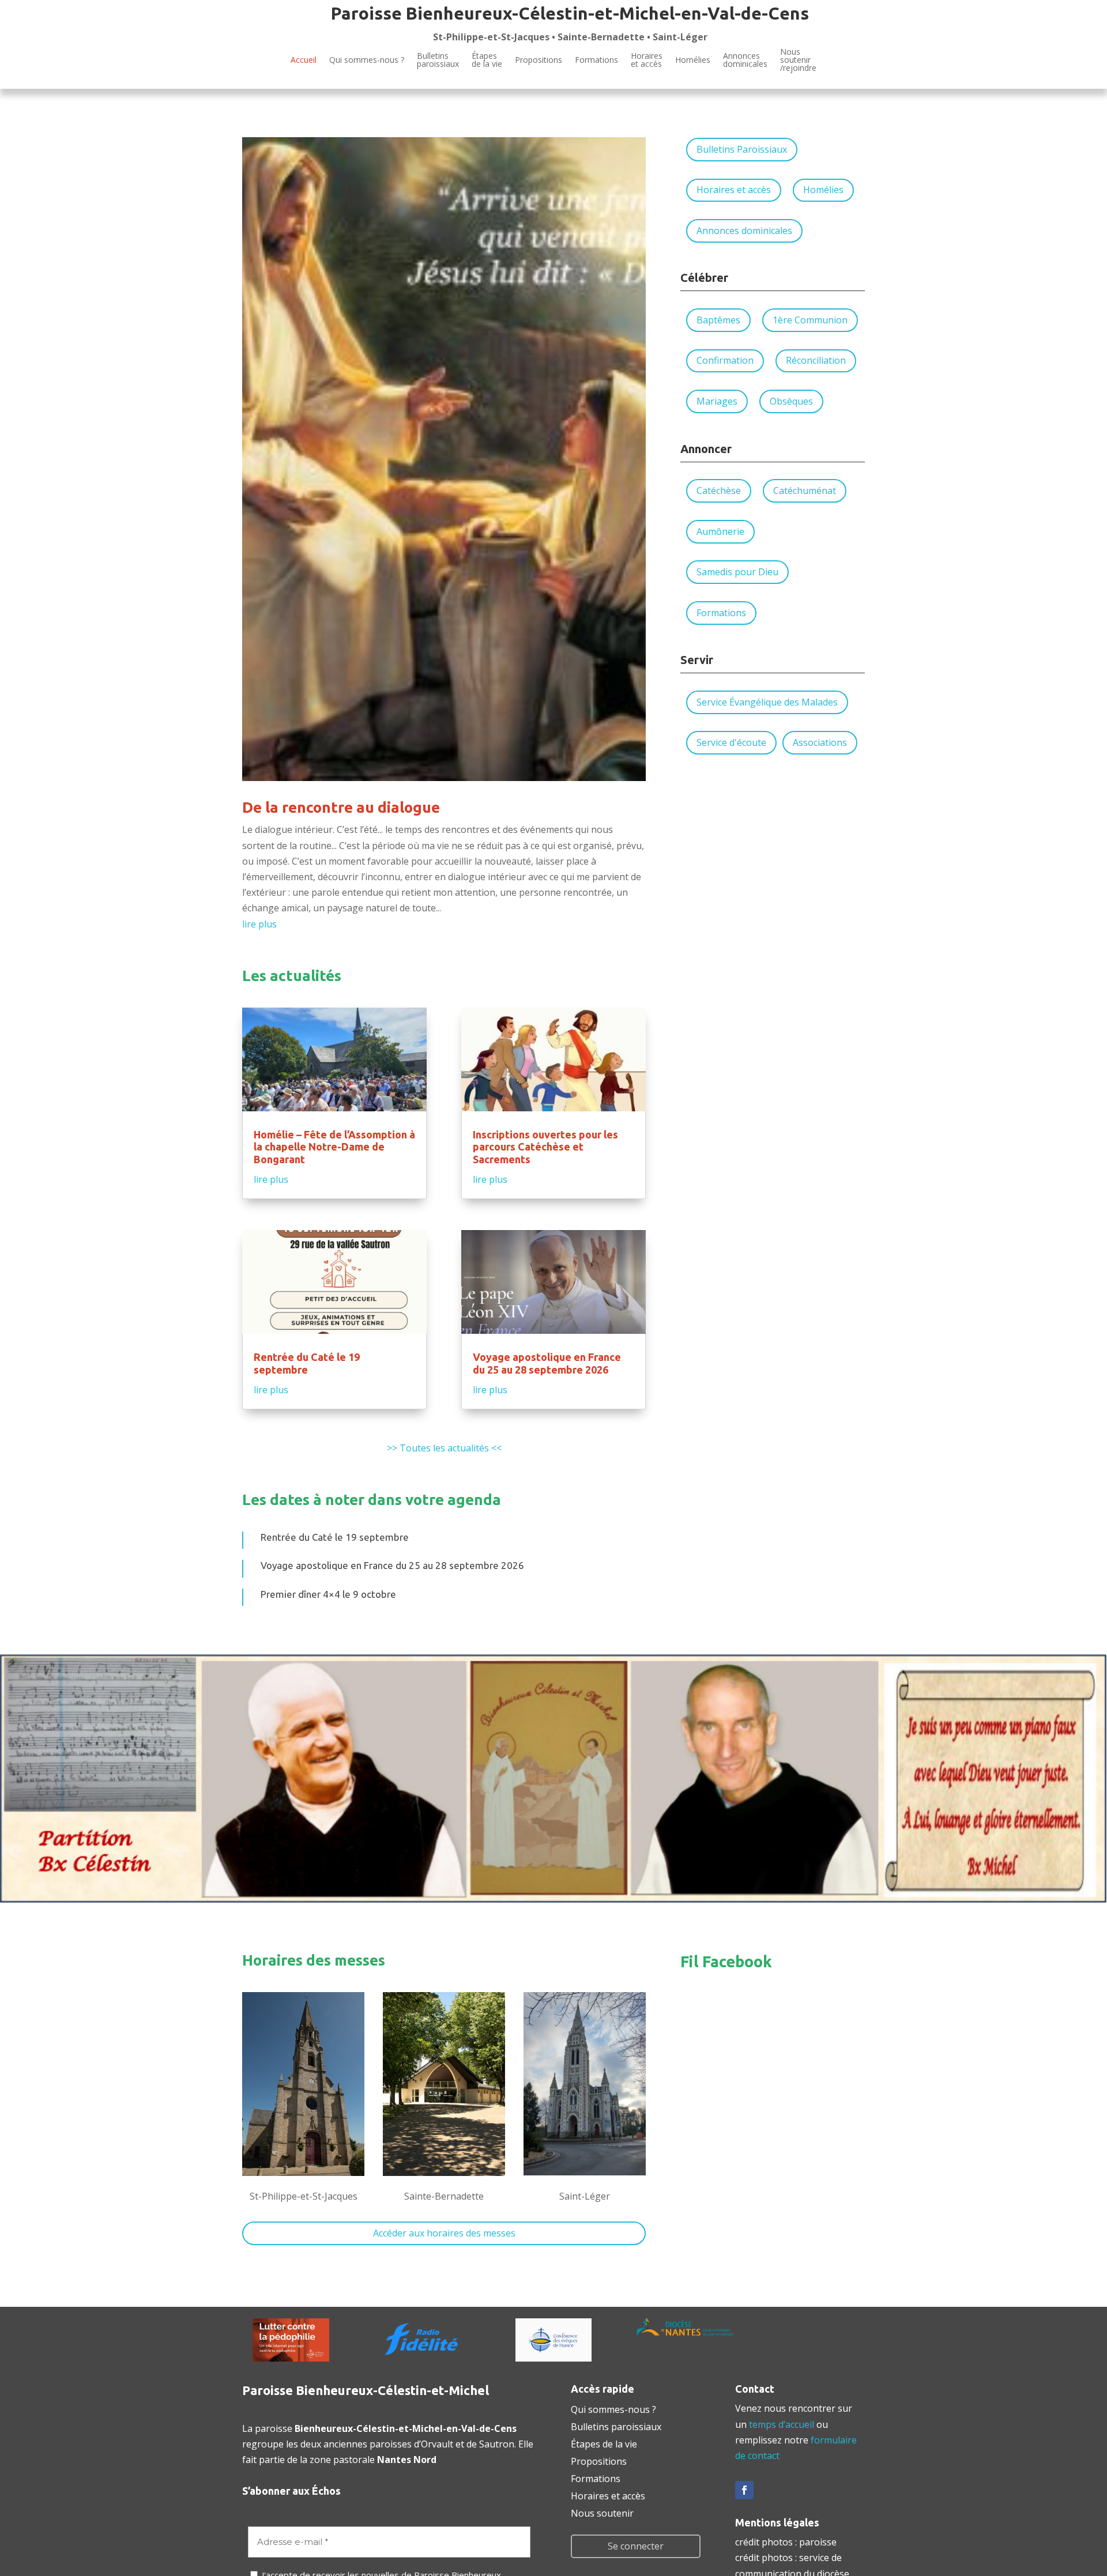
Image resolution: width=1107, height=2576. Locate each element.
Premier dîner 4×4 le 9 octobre (328, 1594)
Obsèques (791, 401)
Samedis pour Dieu (737, 572)
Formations (596, 60)
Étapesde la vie (487, 60)
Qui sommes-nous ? (367, 60)
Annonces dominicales (744, 231)
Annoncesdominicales (745, 60)
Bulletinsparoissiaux (438, 60)
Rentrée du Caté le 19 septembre (307, 1363)
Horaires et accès (647, 60)
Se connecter (636, 2546)
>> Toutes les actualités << (444, 1448)
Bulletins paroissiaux (616, 2426)
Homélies (693, 60)
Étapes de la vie (604, 2443)
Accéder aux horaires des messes (444, 2233)
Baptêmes (718, 320)
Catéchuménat (805, 491)
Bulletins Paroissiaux (742, 149)
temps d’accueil (782, 2424)
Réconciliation (816, 360)
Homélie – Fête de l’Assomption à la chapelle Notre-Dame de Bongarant (334, 1147)
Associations (820, 742)
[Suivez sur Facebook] (744, 2490)
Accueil (304, 60)
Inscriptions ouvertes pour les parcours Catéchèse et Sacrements (545, 1147)
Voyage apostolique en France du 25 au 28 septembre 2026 (547, 1363)
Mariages (717, 401)
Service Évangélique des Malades (767, 702)
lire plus (259, 924)
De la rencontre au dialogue (341, 807)
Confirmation (725, 360)
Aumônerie (720, 531)
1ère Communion (810, 320)
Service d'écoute (731, 742)
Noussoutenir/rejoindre (798, 61)
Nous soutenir (602, 2512)
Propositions (539, 60)
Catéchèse (719, 491)
